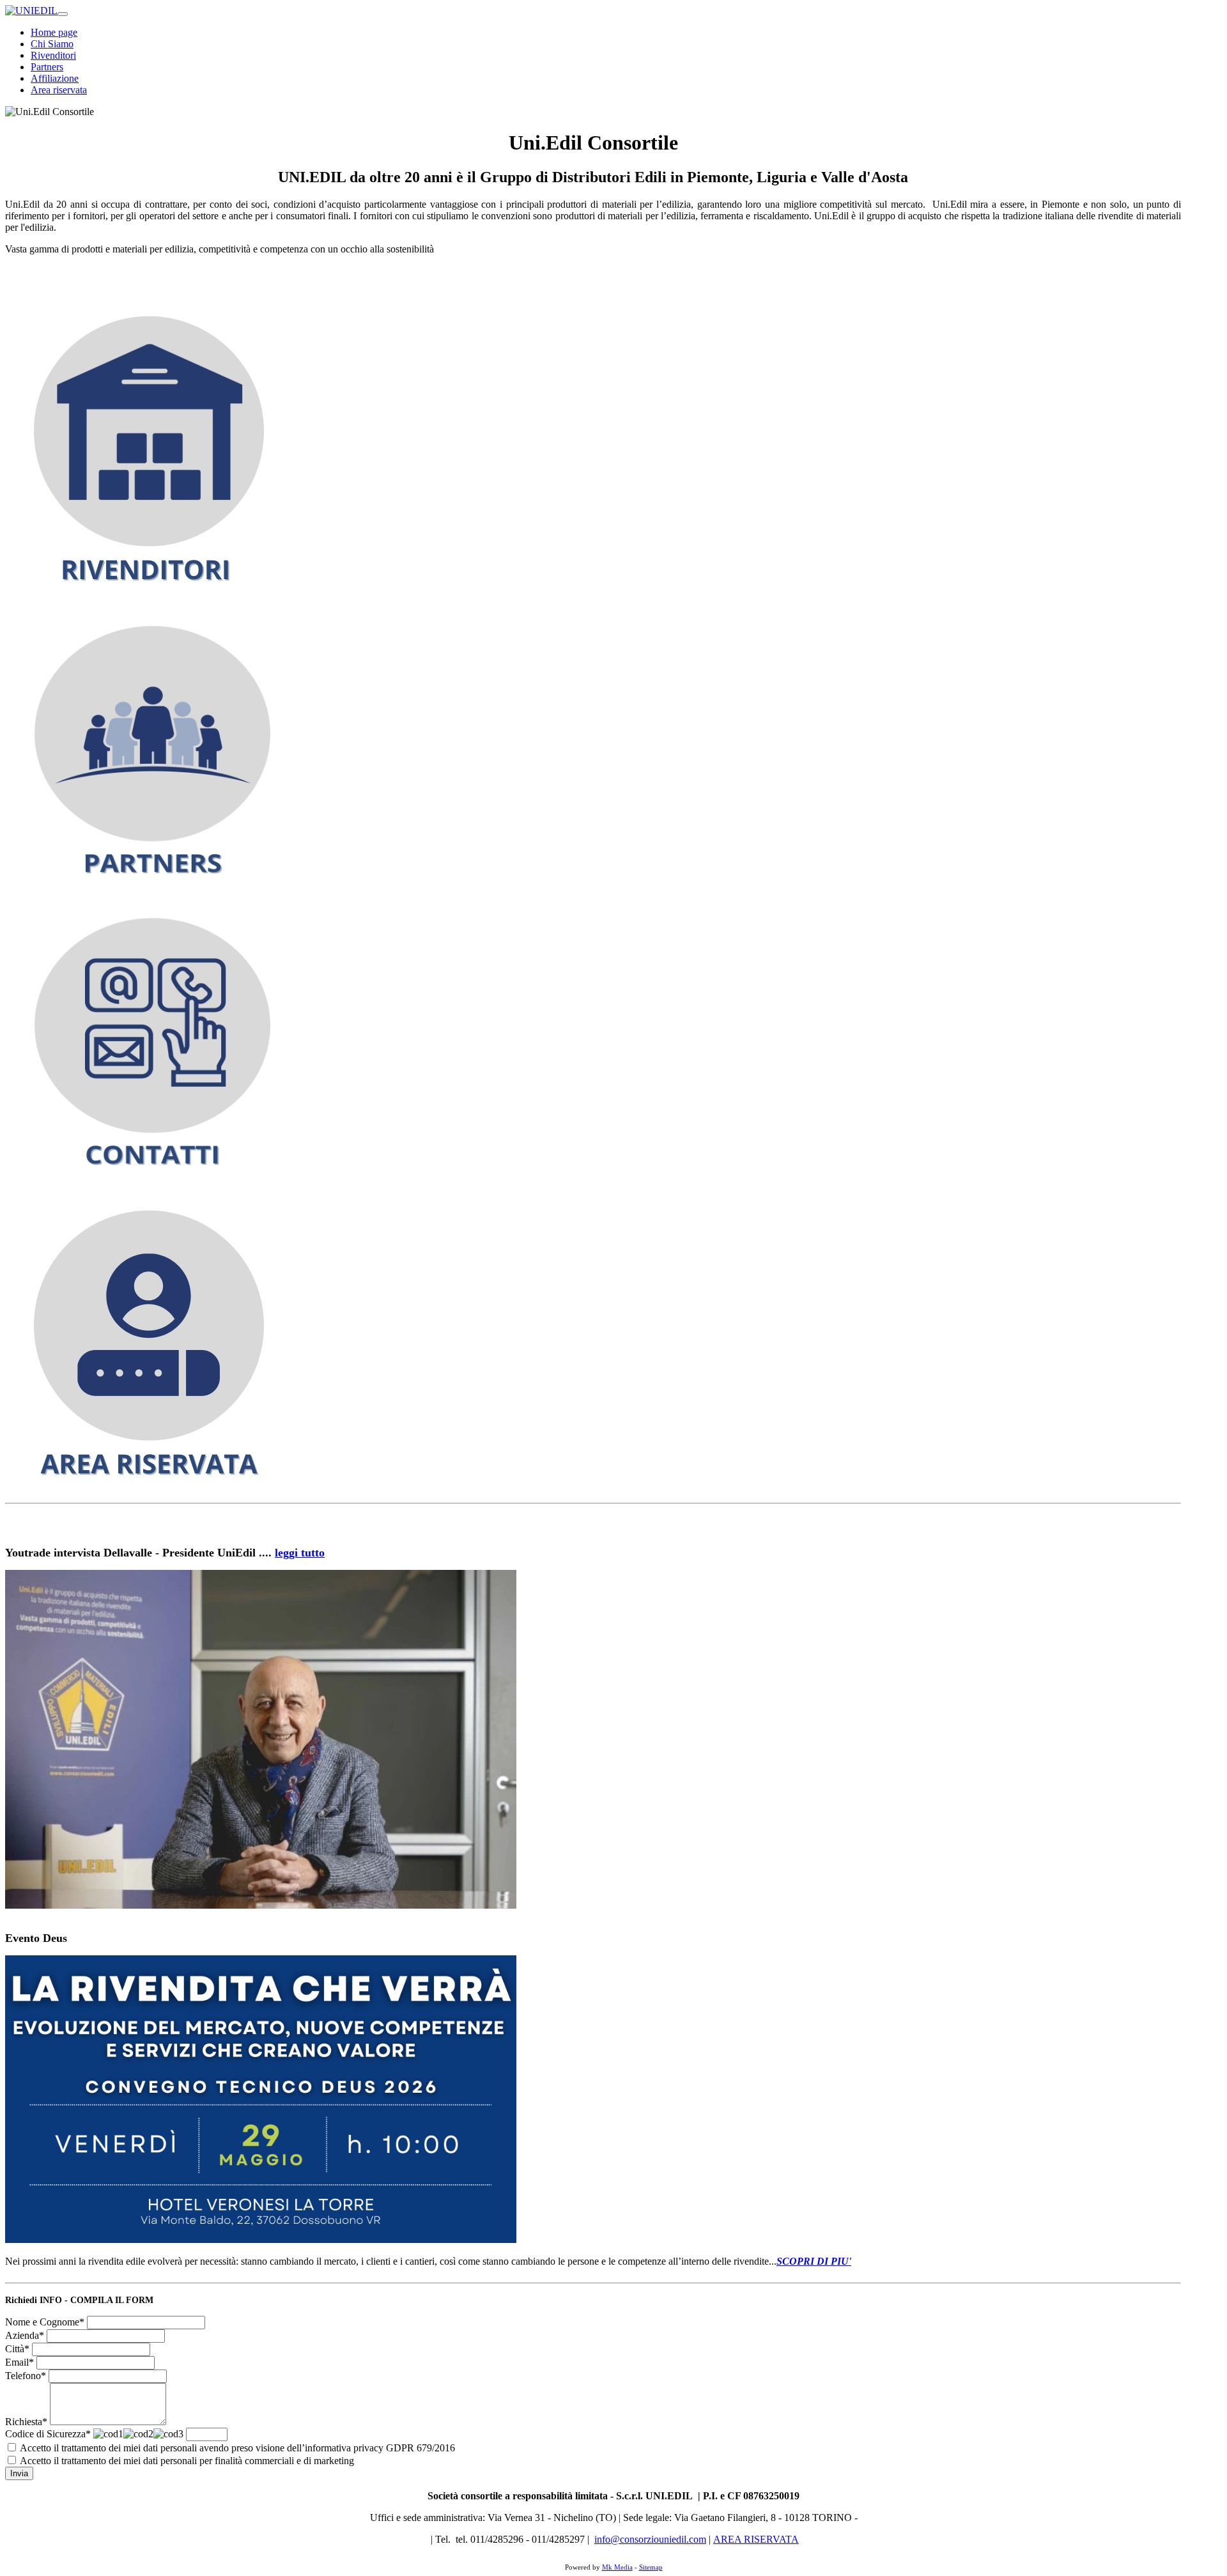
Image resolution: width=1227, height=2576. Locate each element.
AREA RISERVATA (756, 2539)
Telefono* (26, 2376)
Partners (47, 67)
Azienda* (25, 2335)
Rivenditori (53, 55)
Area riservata (59, 90)
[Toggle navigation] (63, 14)
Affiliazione (55, 78)
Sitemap (651, 2567)
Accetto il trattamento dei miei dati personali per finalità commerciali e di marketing (187, 2461)
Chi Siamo (52, 44)
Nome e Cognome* (45, 2322)
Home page (54, 32)
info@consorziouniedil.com (650, 2539)
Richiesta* (26, 2422)
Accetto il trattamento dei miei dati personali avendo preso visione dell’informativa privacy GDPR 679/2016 (237, 2448)
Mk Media (617, 2567)
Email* (19, 2362)
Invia (19, 2473)
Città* (17, 2349)
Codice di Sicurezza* (48, 2434)
